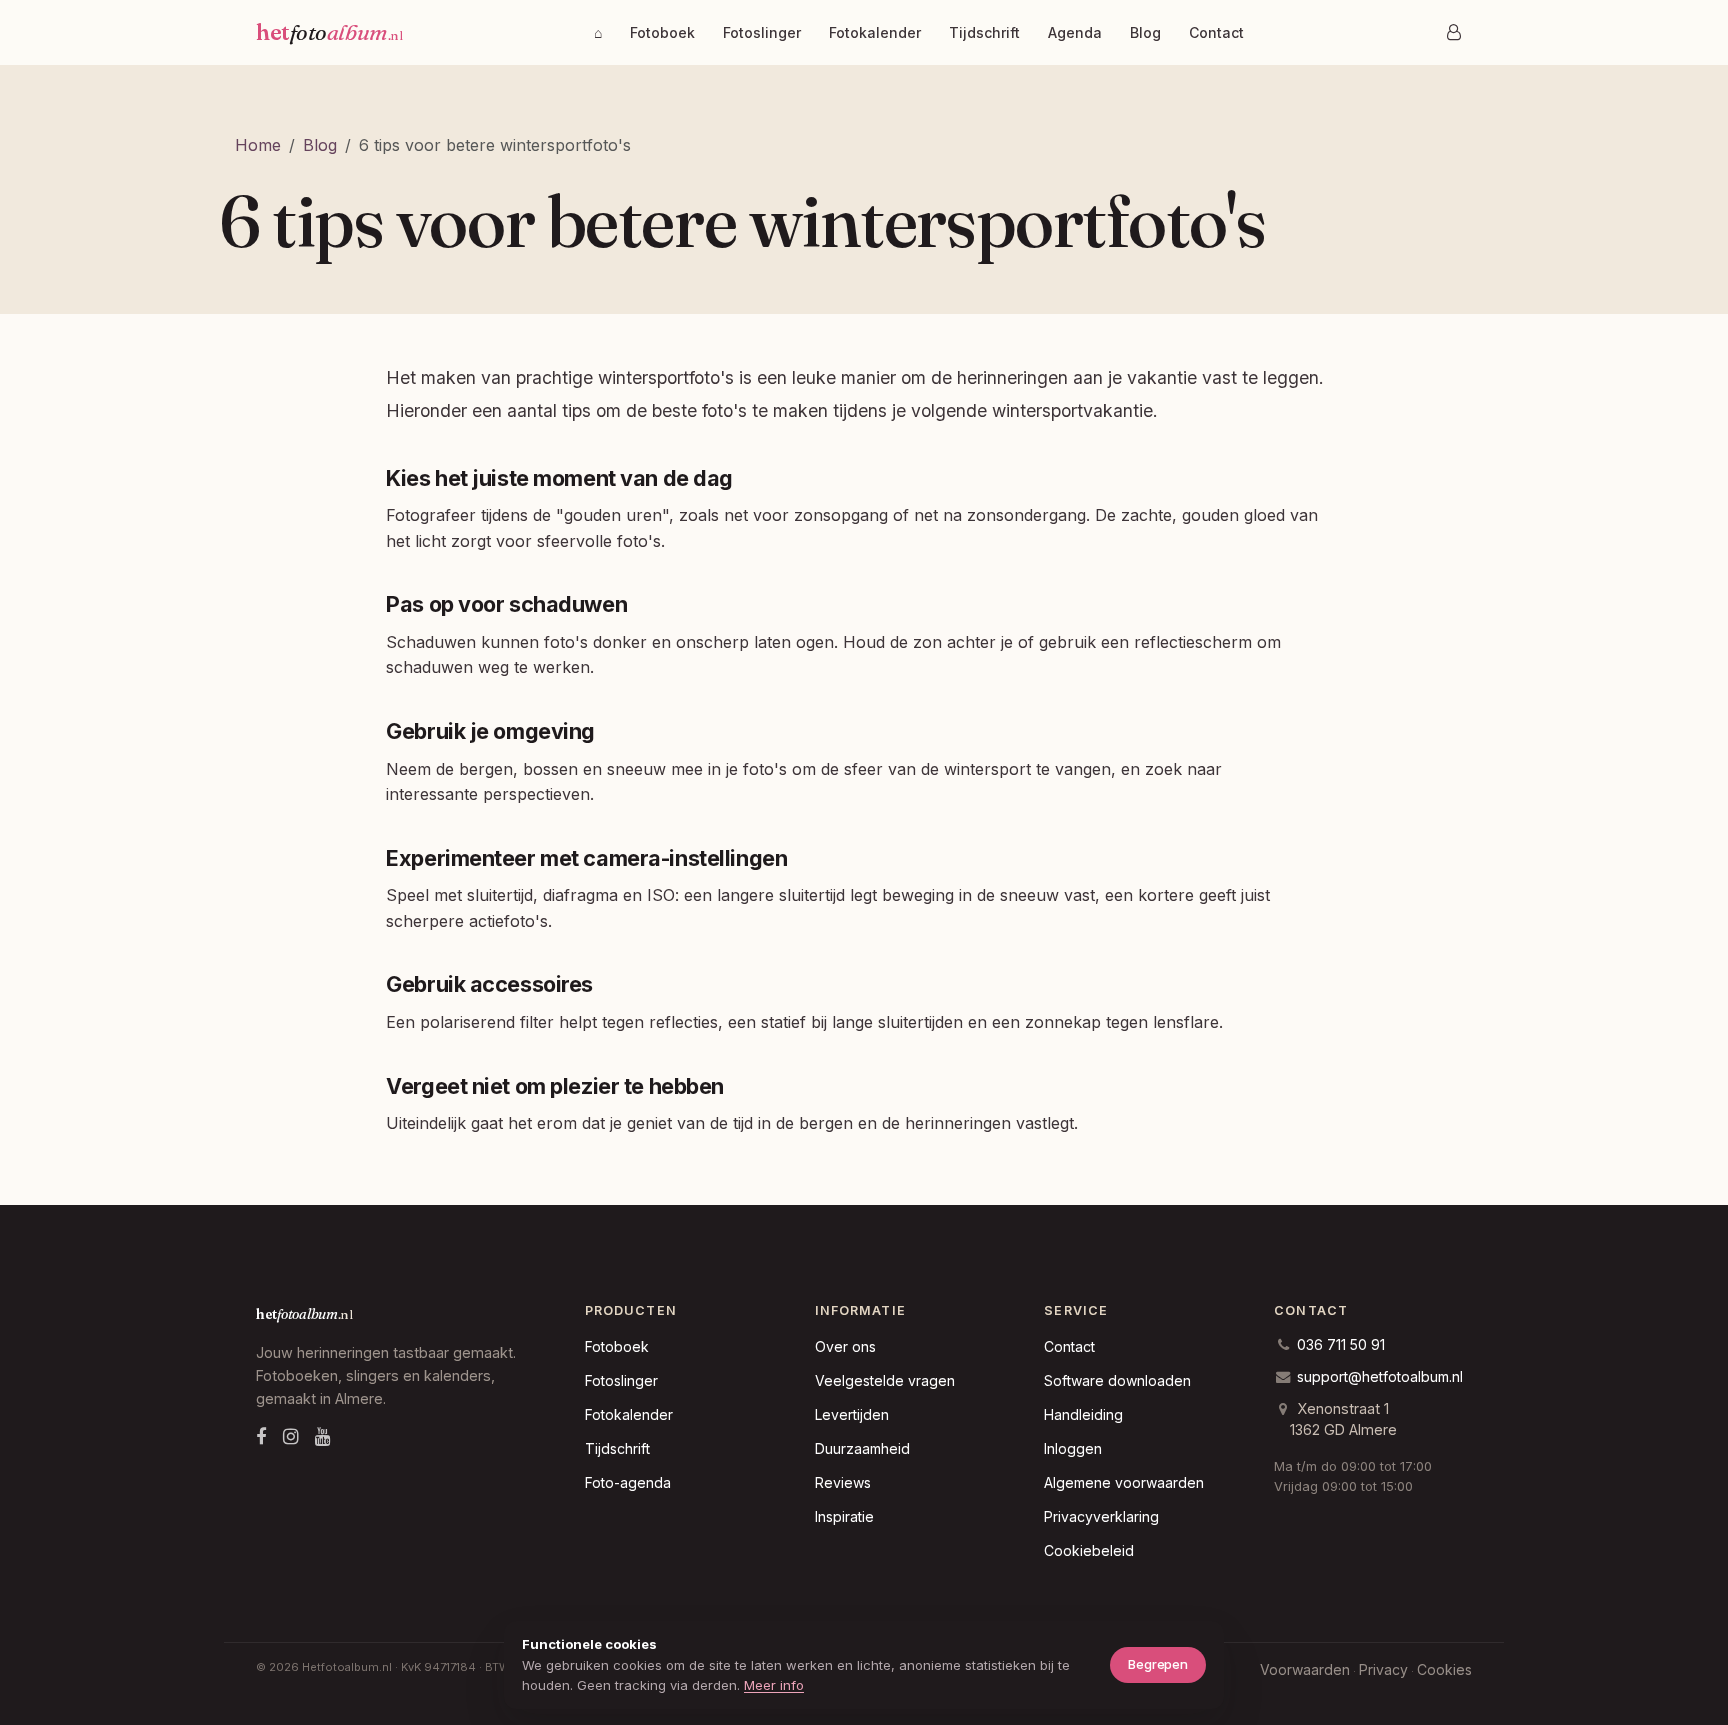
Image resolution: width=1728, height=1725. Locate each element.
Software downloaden (1117, 1380)
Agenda (1075, 32)
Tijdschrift (984, 32)
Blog (1145, 32)
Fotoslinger (762, 32)
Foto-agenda (628, 1482)
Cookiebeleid (1089, 1550)
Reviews (843, 1482)
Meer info (774, 1685)
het (329, 32)
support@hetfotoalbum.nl (1380, 1376)
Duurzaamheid (862, 1448)
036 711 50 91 (1341, 1344)
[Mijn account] (1454, 32)
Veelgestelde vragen (885, 1380)
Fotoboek (662, 32)
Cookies (1444, 1669)
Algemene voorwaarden (1124, 1482)
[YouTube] (323, 1436)
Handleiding (1083, 1414)
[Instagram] (291, 1436)
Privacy (1383, 1669)
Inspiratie (844, 1516)
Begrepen (1158, 1664)
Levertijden (852, 1414)
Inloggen (1073, 1448)
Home (258, 145)
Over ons (845, 1346)
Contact (1216, 32)
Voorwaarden (1305, 1669)
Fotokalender (875, 32)
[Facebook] (261, 1436)
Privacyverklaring (1101, 1516)
